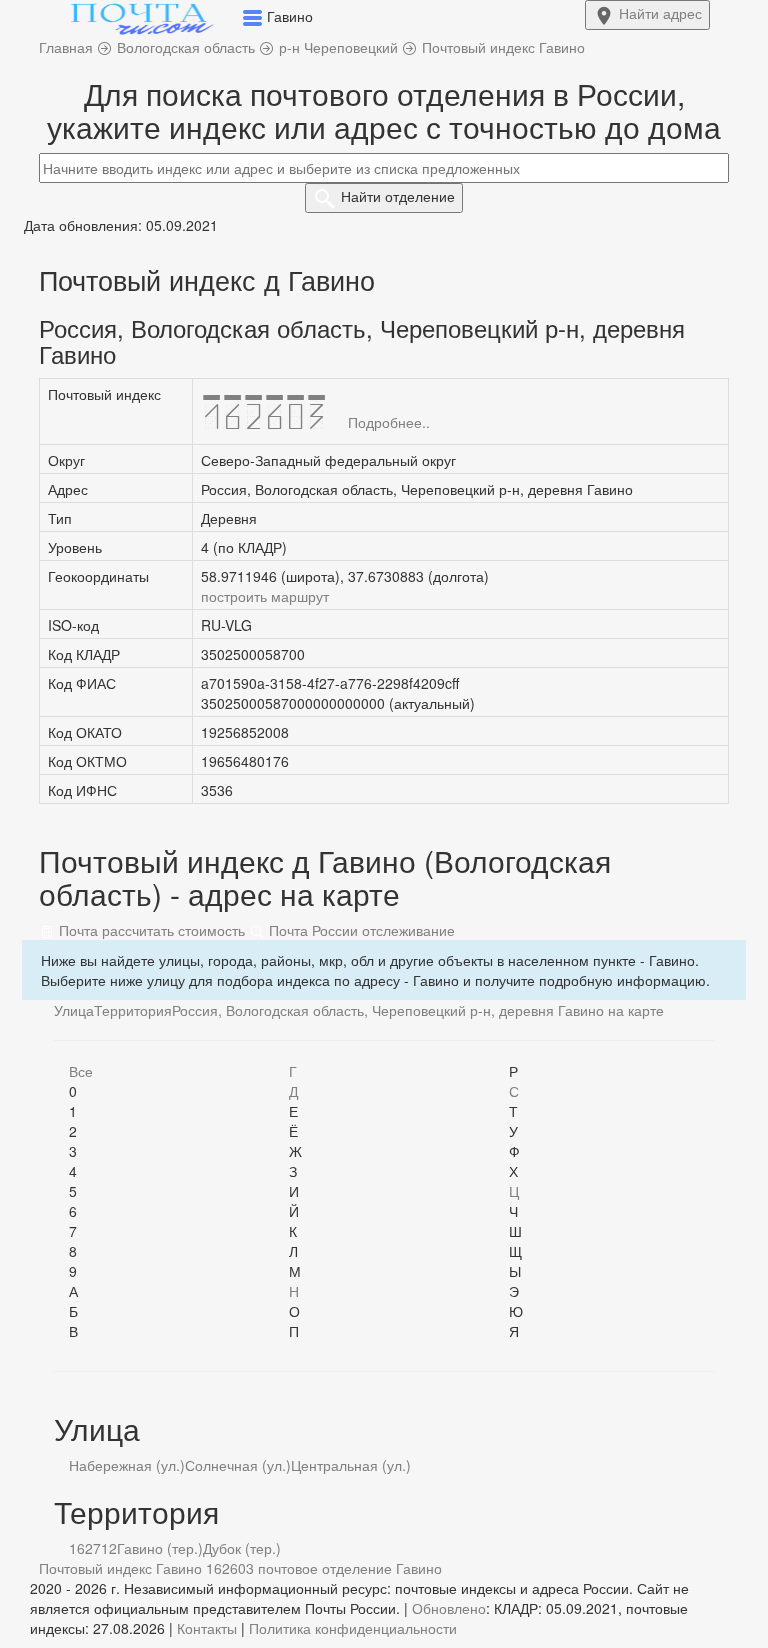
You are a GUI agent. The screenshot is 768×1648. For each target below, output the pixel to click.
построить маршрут (265, 596)
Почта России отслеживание (360, 930)
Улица (74, 1010)
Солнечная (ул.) (238, 1465)
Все (81, 1071)
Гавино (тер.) (160, 1548)
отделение (398, 196)
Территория (133, 1010)
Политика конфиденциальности (353, 1628)
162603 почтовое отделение (299, 1568)
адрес (660, 13)
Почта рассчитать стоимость (150, 930)
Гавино (419, 1568)
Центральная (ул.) (351, 1465)
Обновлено (449, 1608)
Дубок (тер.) (242, 1548)
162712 (93, 1548)
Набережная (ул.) (127, 1465)
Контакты (207, 1628)
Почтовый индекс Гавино (120, 1568)
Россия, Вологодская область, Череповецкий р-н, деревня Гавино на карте (418, 1010)
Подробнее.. (389, 422)
